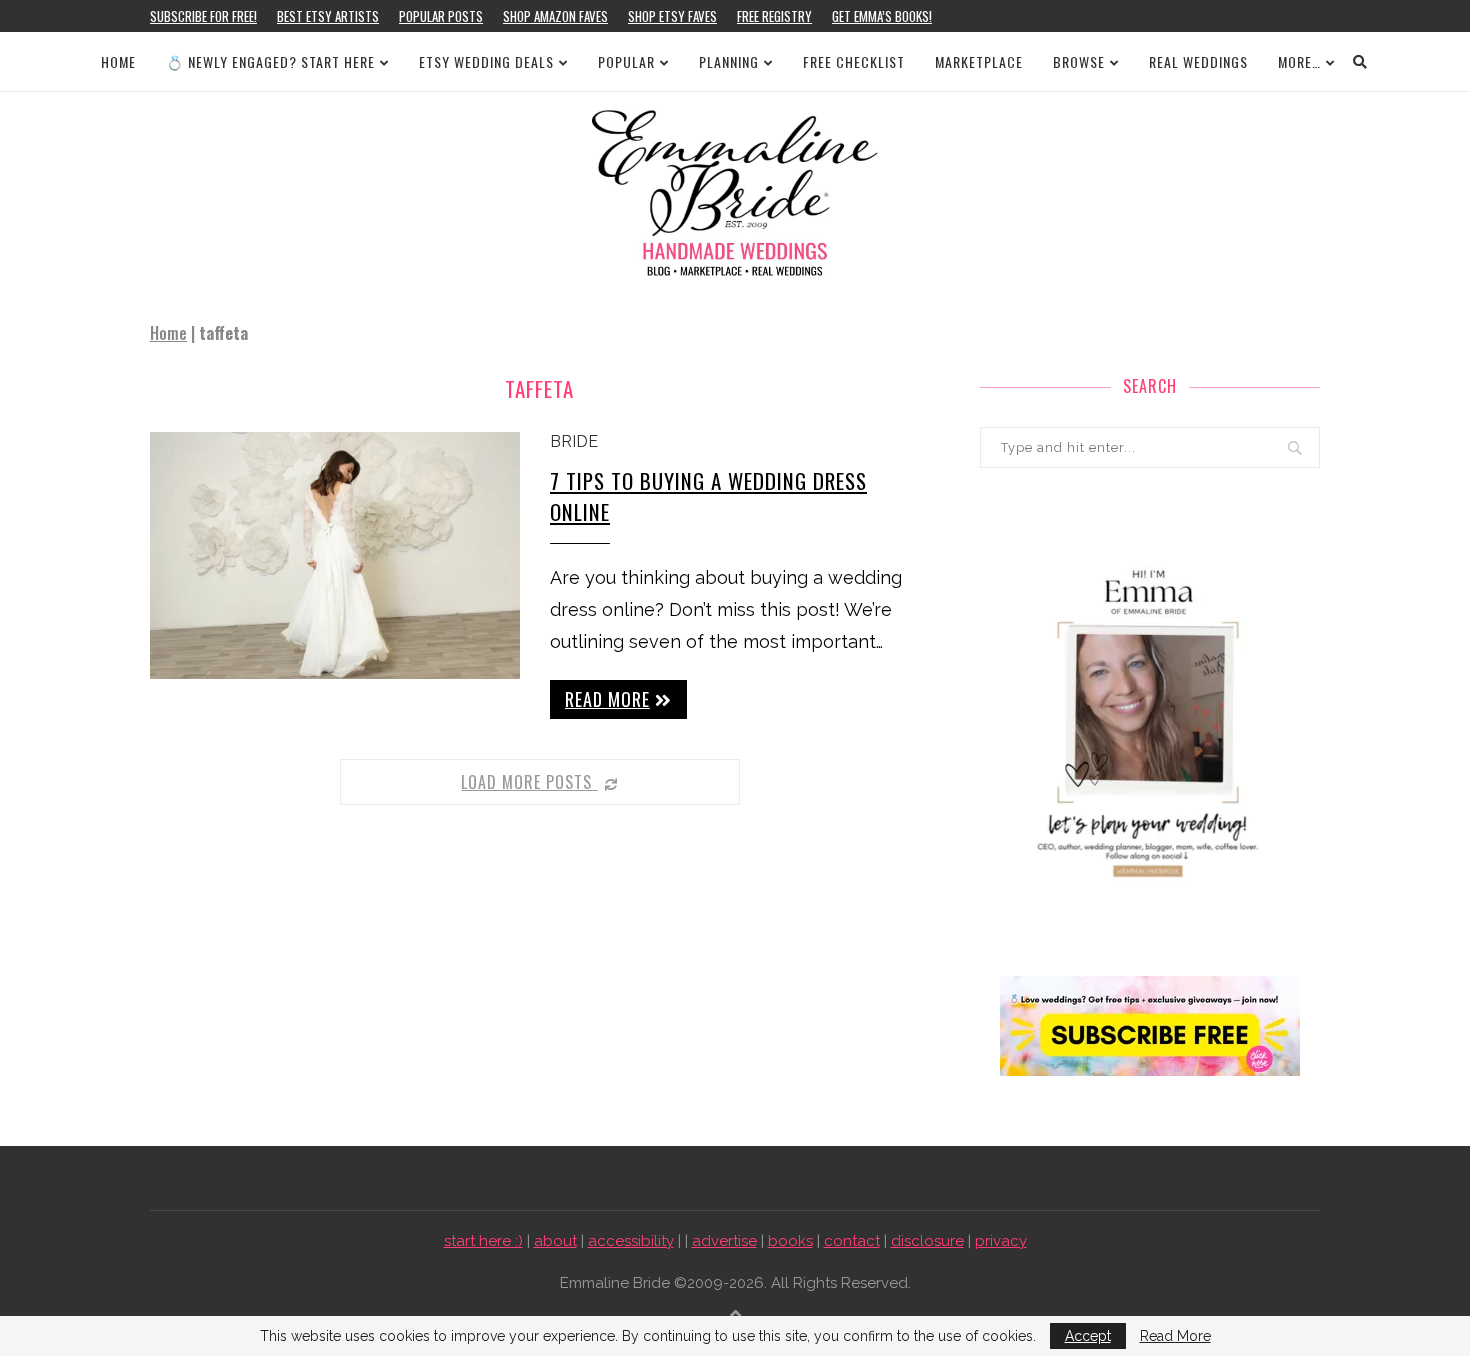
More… (1299, 61)
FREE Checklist (854, 61)
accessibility (631, 1241)
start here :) (483, 1241)
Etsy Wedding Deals (486, 61)
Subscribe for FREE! (203, 16)
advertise (724, 1241)
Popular (626, 61)
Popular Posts (441, 16)
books (790, 1241)
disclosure (927, 1241)
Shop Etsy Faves (672, 16)
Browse (1079, 61)
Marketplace (979, 61)
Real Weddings (1198, 61)
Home (118, 61)
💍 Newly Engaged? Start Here (270, 61)
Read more (607, 699)
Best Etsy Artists (328, 16)
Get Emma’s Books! (882, 16)
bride (574, 441)
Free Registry (774, 16)
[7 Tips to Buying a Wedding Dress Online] (335, 555)
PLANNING (729, 61)
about (555, 1241)
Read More (1175, 1336)
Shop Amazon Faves (555, 16)
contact (852, 1241)
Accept (1088, 1336)
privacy (1001, 1241)
